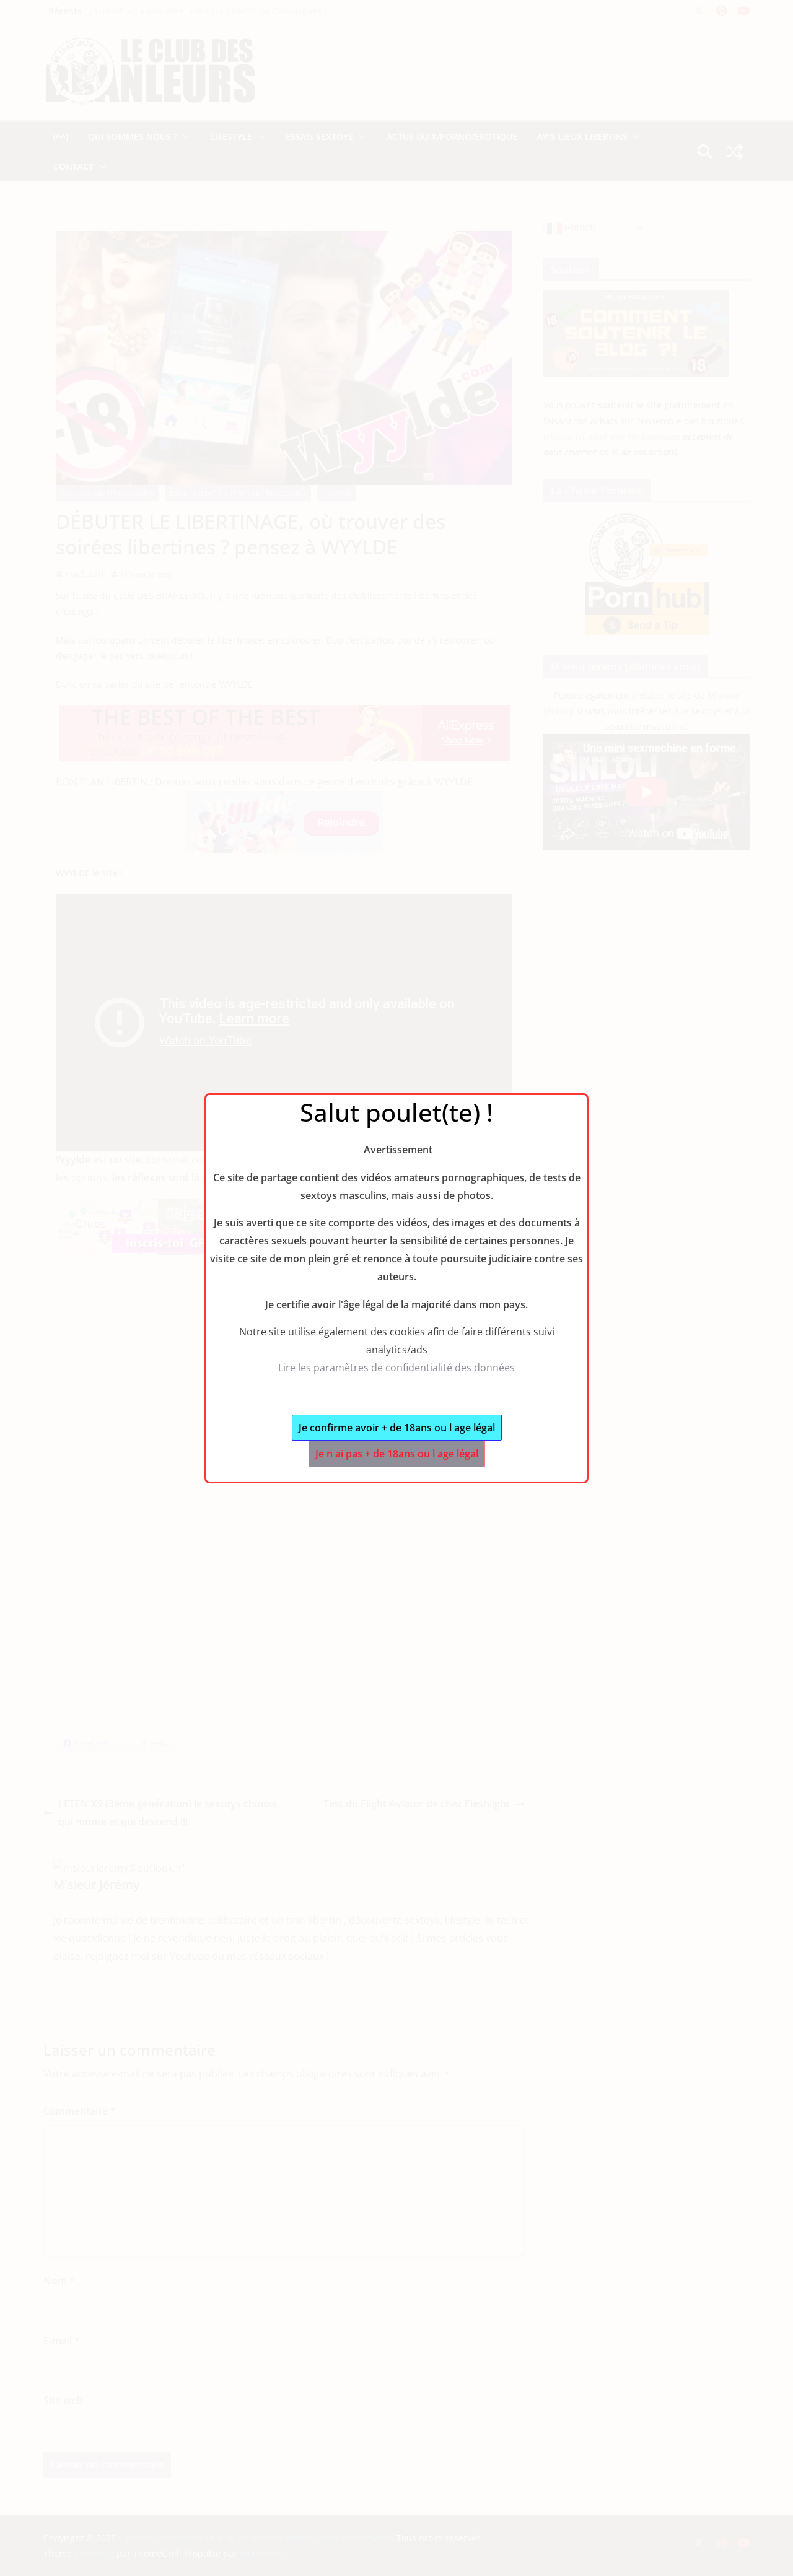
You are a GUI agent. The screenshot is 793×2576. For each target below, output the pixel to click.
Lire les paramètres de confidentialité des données (396, 1368)
